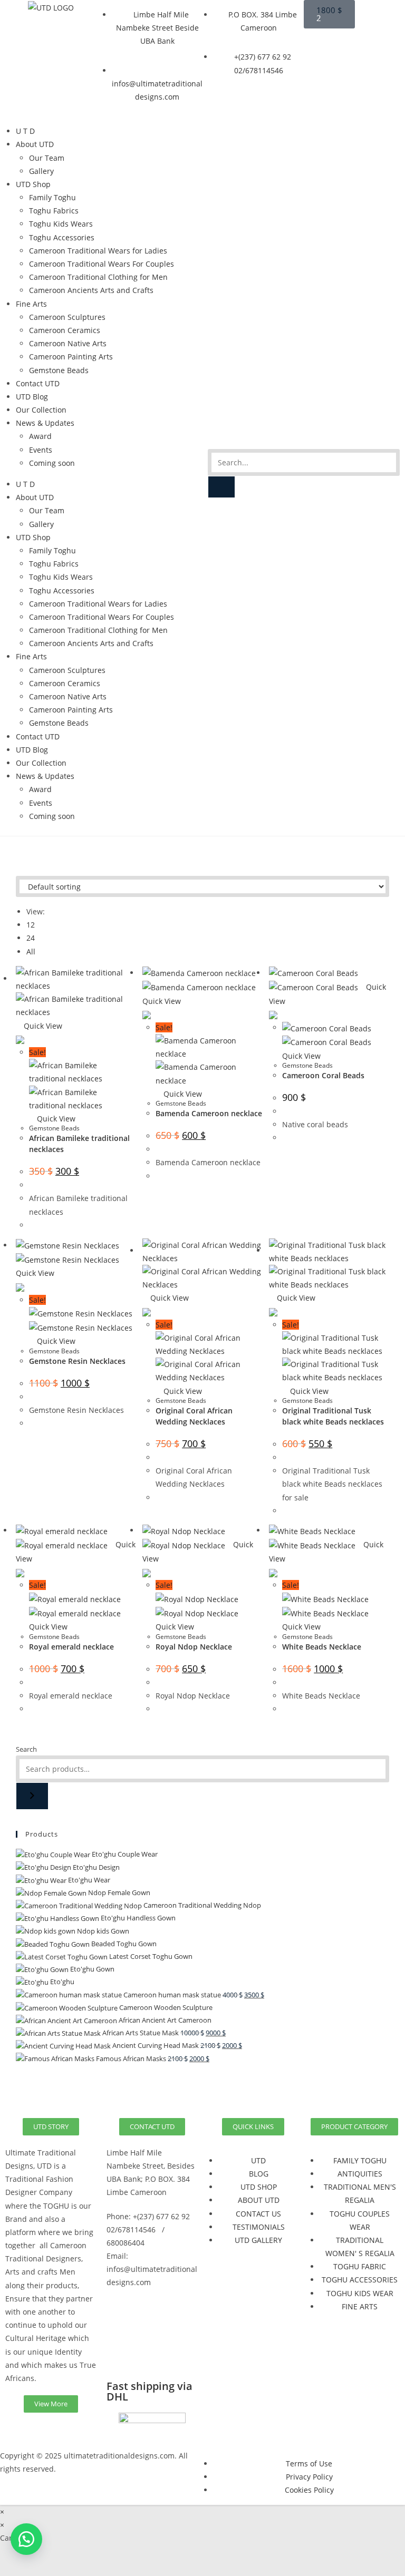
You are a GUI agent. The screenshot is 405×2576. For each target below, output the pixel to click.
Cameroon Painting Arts (71, 357)
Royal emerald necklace (71, 1647)
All (31, 952)
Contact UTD (38, 383)
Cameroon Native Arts (68, 343)
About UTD (35, 144)
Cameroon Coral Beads (323, 1075)
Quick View (42, 1026)
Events (41, 450)
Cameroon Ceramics (65, 330)
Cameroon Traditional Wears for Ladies (98, 251)
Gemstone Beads (59, 370)
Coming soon (52, 463)
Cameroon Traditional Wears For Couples (102, 264)
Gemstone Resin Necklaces (77, 1361)
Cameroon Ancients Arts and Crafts (91, 290)
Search (26, 1749)
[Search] (221, 487)
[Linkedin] (120, 2354)
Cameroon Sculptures (67, 317)
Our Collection (41, 410)
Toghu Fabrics (54, 211)
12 (31, 925)
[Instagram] (148, 2324)
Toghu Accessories (62, 237)
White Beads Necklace (322, 1647)
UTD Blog (32, 397)
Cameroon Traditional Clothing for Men (98, 277)
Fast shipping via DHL (150, 2391)
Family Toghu (52, 197)
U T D (25, 131)
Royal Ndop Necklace (194, 1647)
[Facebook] (120, 2324)
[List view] (25, 869)
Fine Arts (31, 304)
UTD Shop (33, 184)
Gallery (41, 171)
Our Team (47, 158)
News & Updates (45, 423)
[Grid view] (19, 869)
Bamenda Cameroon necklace (209, 1113)
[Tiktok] (148, 2354)
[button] (26, 2539)
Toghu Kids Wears (61, 224)
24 (31, 938)
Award (40, 436)
